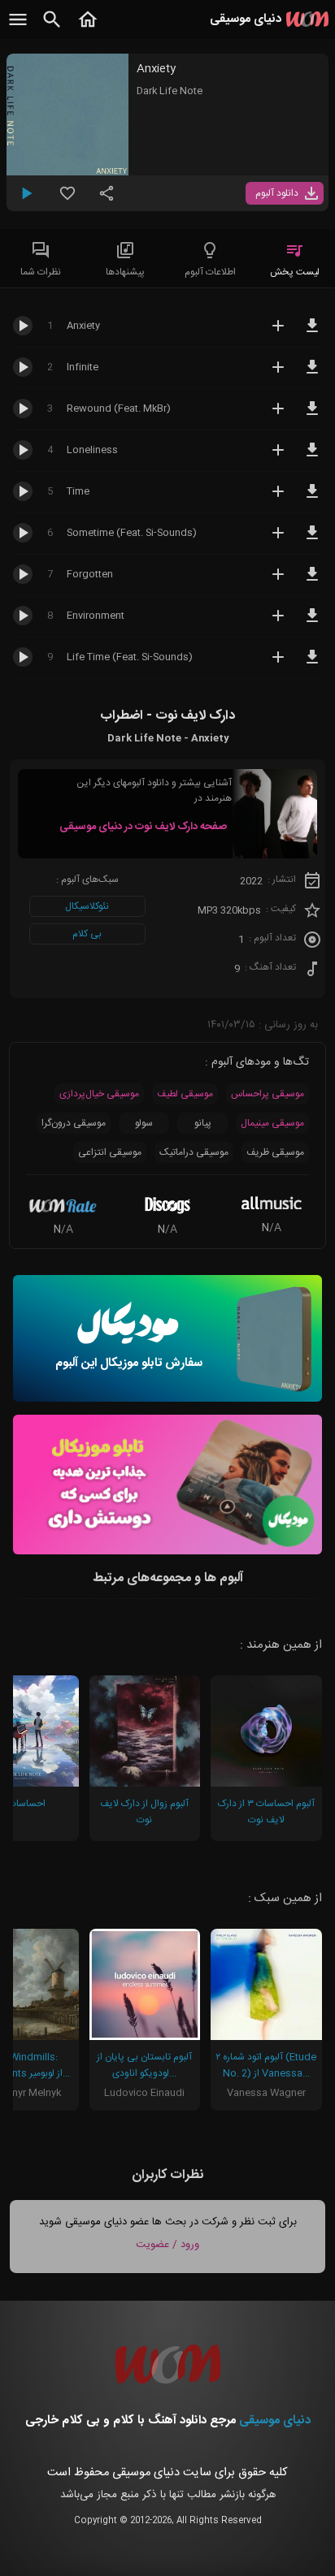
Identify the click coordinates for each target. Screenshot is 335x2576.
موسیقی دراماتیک (194, 1152)
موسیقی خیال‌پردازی (99, 1094)
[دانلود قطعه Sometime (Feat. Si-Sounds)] (312, 540)
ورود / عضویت (167, 2245)
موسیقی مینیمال (272, 1123)
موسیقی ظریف (275, 1152)
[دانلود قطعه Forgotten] (312, 581)
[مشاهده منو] (18, 28)
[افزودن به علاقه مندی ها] (67, 200)
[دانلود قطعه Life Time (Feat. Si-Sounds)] (312, 664)
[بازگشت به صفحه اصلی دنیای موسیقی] (88, 28)
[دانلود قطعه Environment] (312, 623)
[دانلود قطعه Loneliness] (312, 457)
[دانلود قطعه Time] (312, 499)
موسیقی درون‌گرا (74, 1123)
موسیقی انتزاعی (110, 1152)
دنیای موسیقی (275, 2420)
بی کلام (87, 934)
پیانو (203, 1123)
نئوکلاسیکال (87, 906)
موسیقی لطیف (185, 1094)
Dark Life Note (170, 91)
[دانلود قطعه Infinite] (312, 374)
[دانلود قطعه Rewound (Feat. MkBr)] (312, 416)
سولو (144, 1123)
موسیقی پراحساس (268, 1094)
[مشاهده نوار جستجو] (52, 28)
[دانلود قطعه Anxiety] (312, 333)
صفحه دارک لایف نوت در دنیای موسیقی (143, 827)
